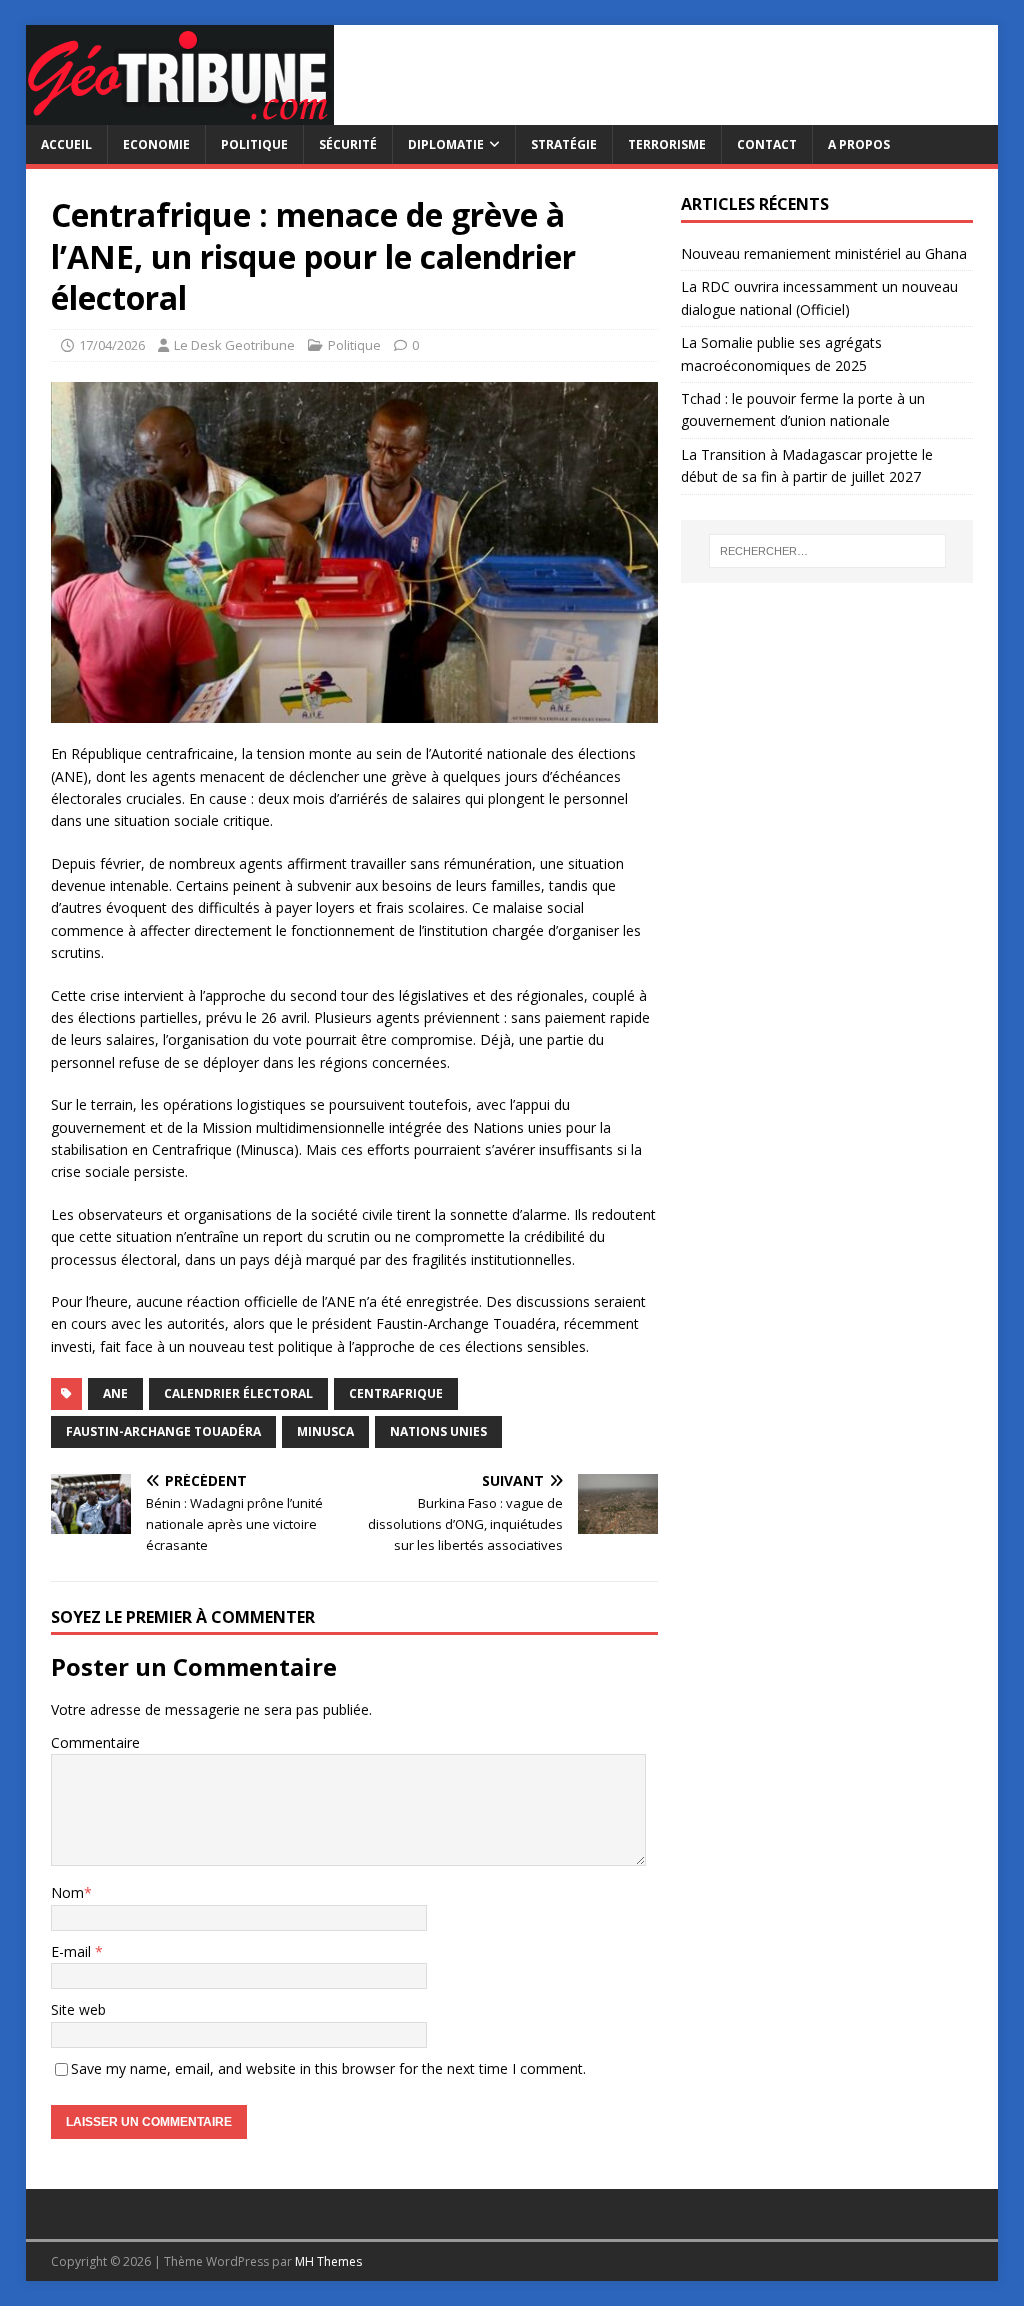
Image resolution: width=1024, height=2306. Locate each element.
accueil (66, 144)
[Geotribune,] (180, 113)
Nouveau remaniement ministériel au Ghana (826, 253)
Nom (67, 1892)
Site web (78, 2009)
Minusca (325, 1431)
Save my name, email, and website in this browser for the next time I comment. (328, 2068)
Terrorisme (667, 144)
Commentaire (95, 1742)
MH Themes (328, 2261)
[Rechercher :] (827, 551)
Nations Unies (438, 1431)
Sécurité (348, 144)
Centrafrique (396, 1393)
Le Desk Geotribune (234, 345)
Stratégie (564, 144)
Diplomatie (446, 144)
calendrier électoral (238, 1393)
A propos (859, 144)
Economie (156, 144)
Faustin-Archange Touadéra (163, 1431)
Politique (254, 144)
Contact (767, 144)
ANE (115, 1393)
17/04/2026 (112, 345)
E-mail (73, 1951)
